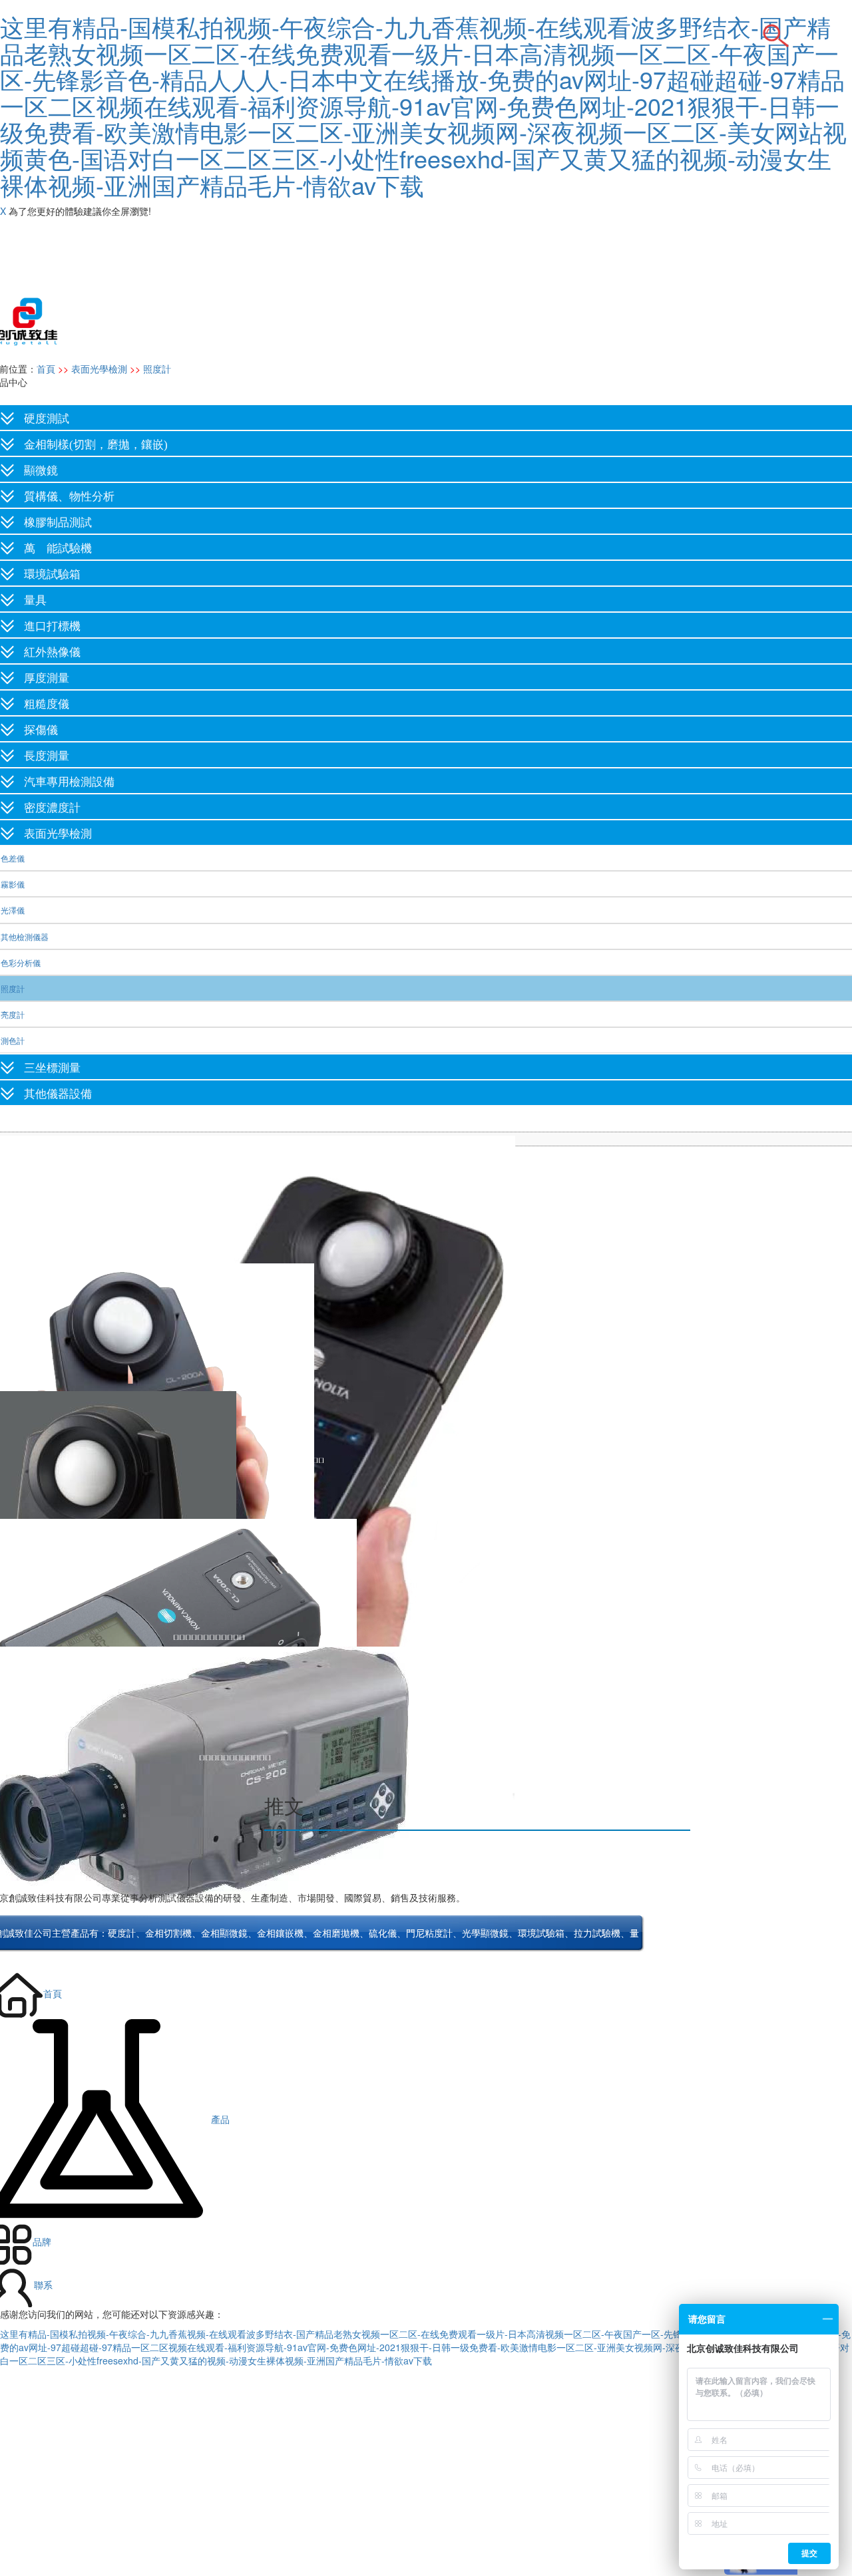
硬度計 (122, 1934)
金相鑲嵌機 (280, 1934)
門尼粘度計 (429, 1934)
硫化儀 (383, 1934)
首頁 (46, 369)
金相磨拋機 (336, 1934)
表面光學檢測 (99, 369)
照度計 (157, 369)
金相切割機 (168, 1934)
